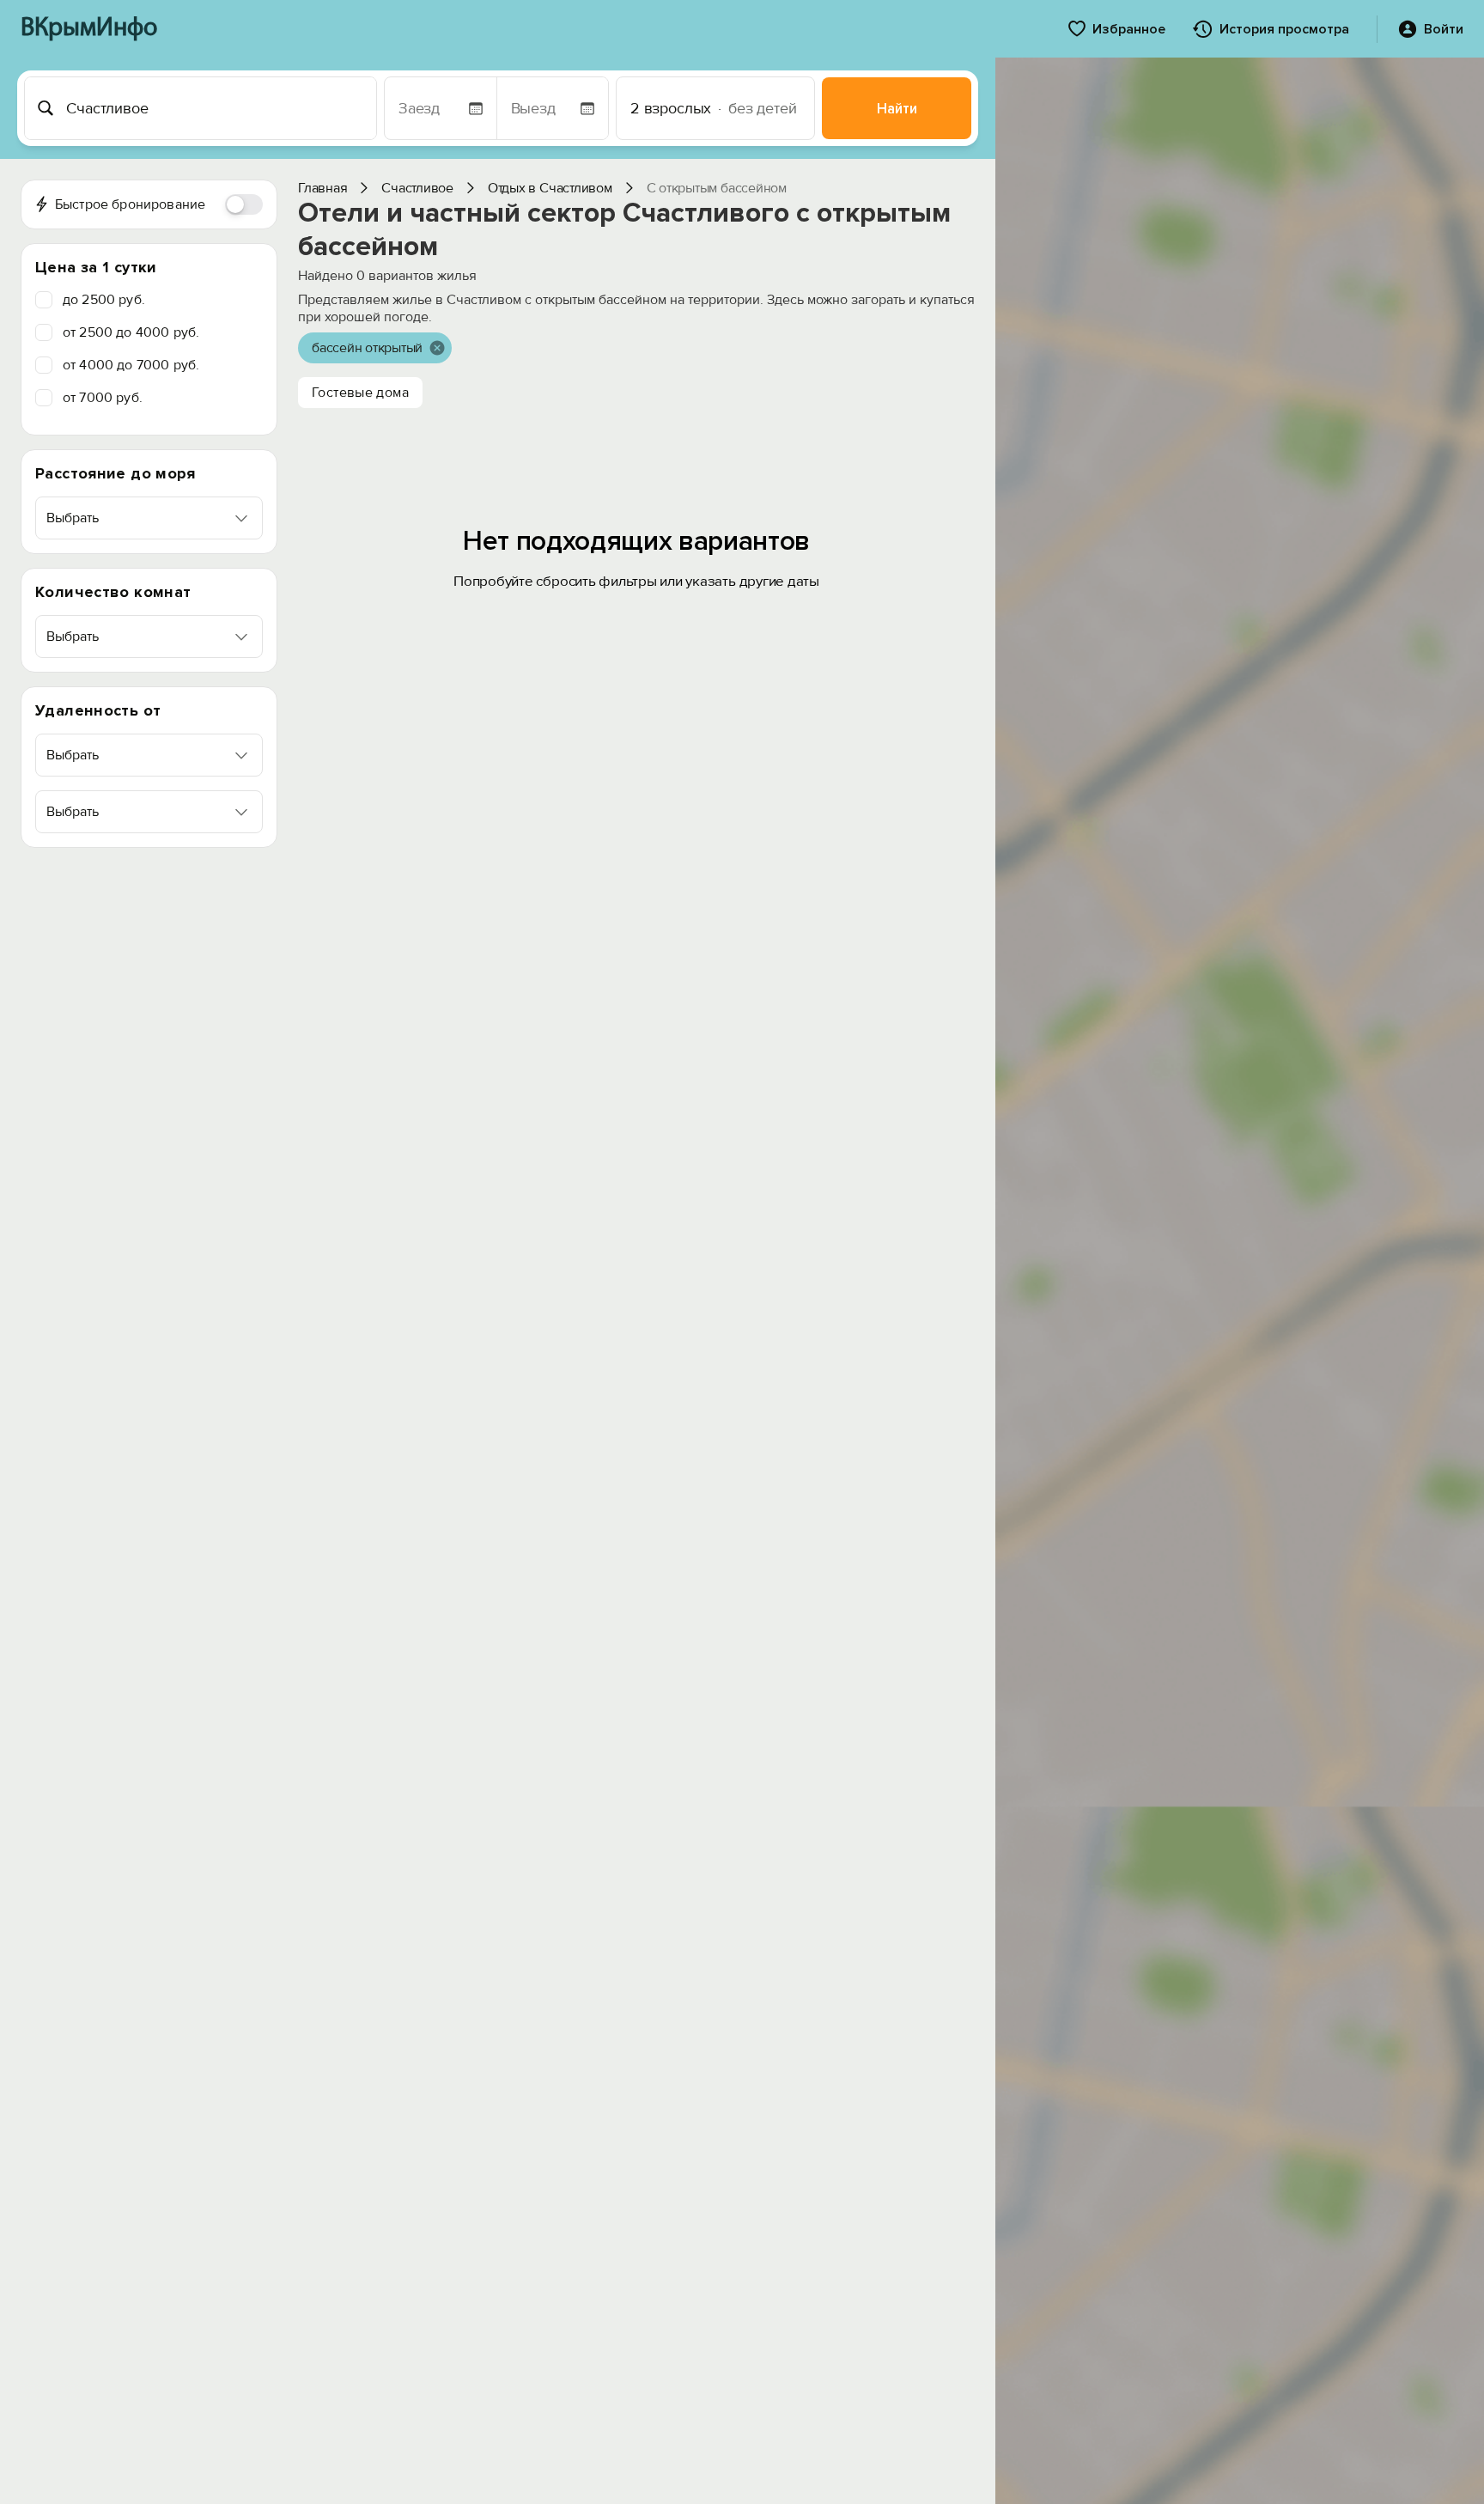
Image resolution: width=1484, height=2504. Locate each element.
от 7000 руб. (103, 398)
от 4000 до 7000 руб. (131, 365)
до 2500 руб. (104, 300)
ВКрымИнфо (89, 29)
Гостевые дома (360, 393)
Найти (897, 109)
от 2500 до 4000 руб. (131, 332)
